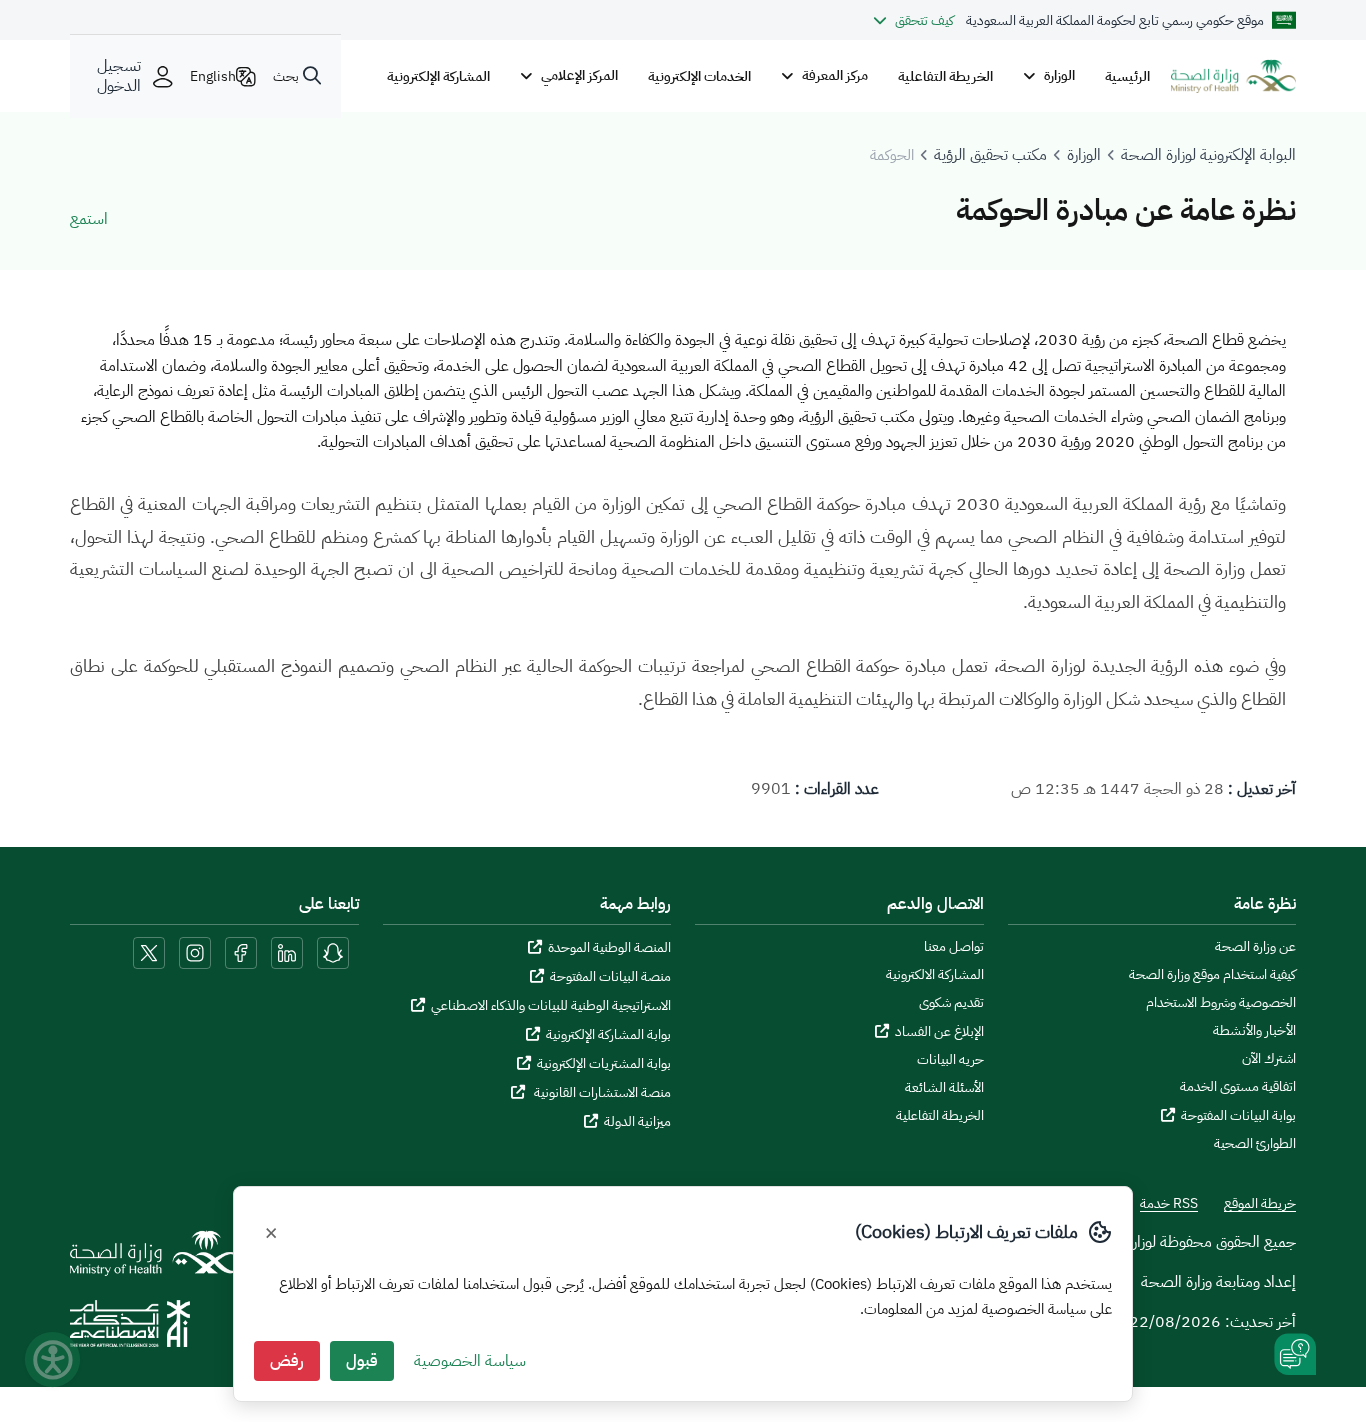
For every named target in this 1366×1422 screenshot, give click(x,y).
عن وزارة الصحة (1255, 947)
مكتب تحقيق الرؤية (990, 155)
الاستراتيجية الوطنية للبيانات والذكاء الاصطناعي (551, 1005)
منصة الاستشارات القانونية (601, 1092)
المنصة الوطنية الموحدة (609, 947)
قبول (362, 1361)
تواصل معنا (954, 947)
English (213, 76)
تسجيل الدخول (119, 76)
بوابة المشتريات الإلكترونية (604, 1063)
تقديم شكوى (951, 1003)
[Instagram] (195, 952)
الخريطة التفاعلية (945, 76)
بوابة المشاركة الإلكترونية (608, 1034)
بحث (286, 76)
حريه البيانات (950, 1060)
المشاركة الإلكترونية (438, 76)
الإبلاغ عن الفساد (939, 1031)
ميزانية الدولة (637, 1121)
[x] (149, 952)
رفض (287, 1361)
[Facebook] (241, 952)
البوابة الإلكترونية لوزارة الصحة (1208, 155)
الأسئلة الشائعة (944, 1088)
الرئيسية (1127, 76)
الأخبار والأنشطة (1254, 1031)
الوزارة (1084, 155)
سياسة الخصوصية (470, 1361)
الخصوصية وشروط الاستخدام (1221, 1003)
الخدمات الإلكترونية (699, 76)
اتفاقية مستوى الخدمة (1238, 1087)
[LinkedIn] (285, 952)
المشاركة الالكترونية (935, 975)
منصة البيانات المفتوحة (610, 976)
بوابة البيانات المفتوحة (1238, 1115)
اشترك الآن (1269, 1059)
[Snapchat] (333, 952)
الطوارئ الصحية (1255, 1144)
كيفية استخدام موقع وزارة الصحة (1212, 975)
